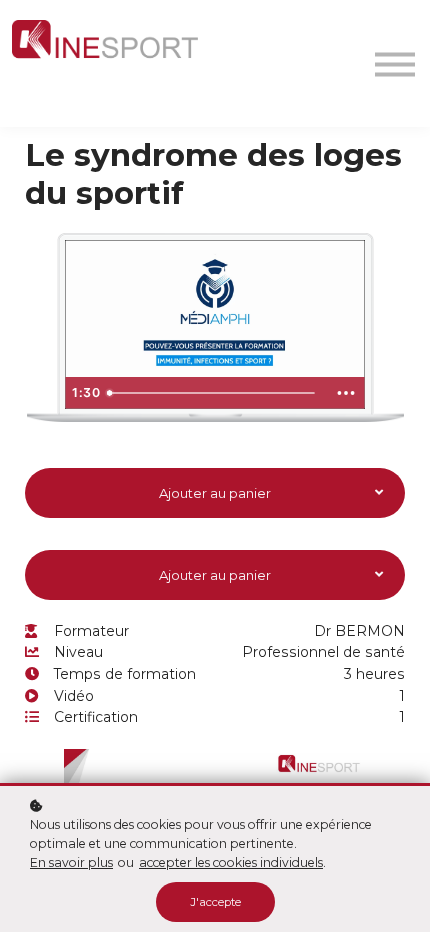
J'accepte (215, 902)
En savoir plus (71, 862)
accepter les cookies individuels (231, 862)
